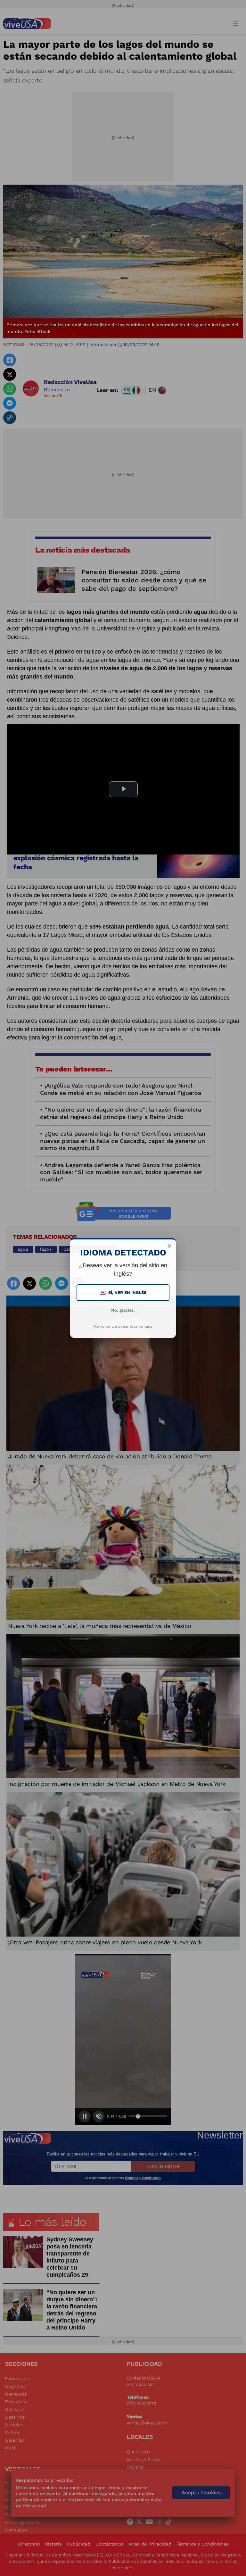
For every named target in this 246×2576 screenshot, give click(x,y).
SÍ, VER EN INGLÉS (124, 1292)
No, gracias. (123, 1310)
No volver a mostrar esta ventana (123, 1326)
